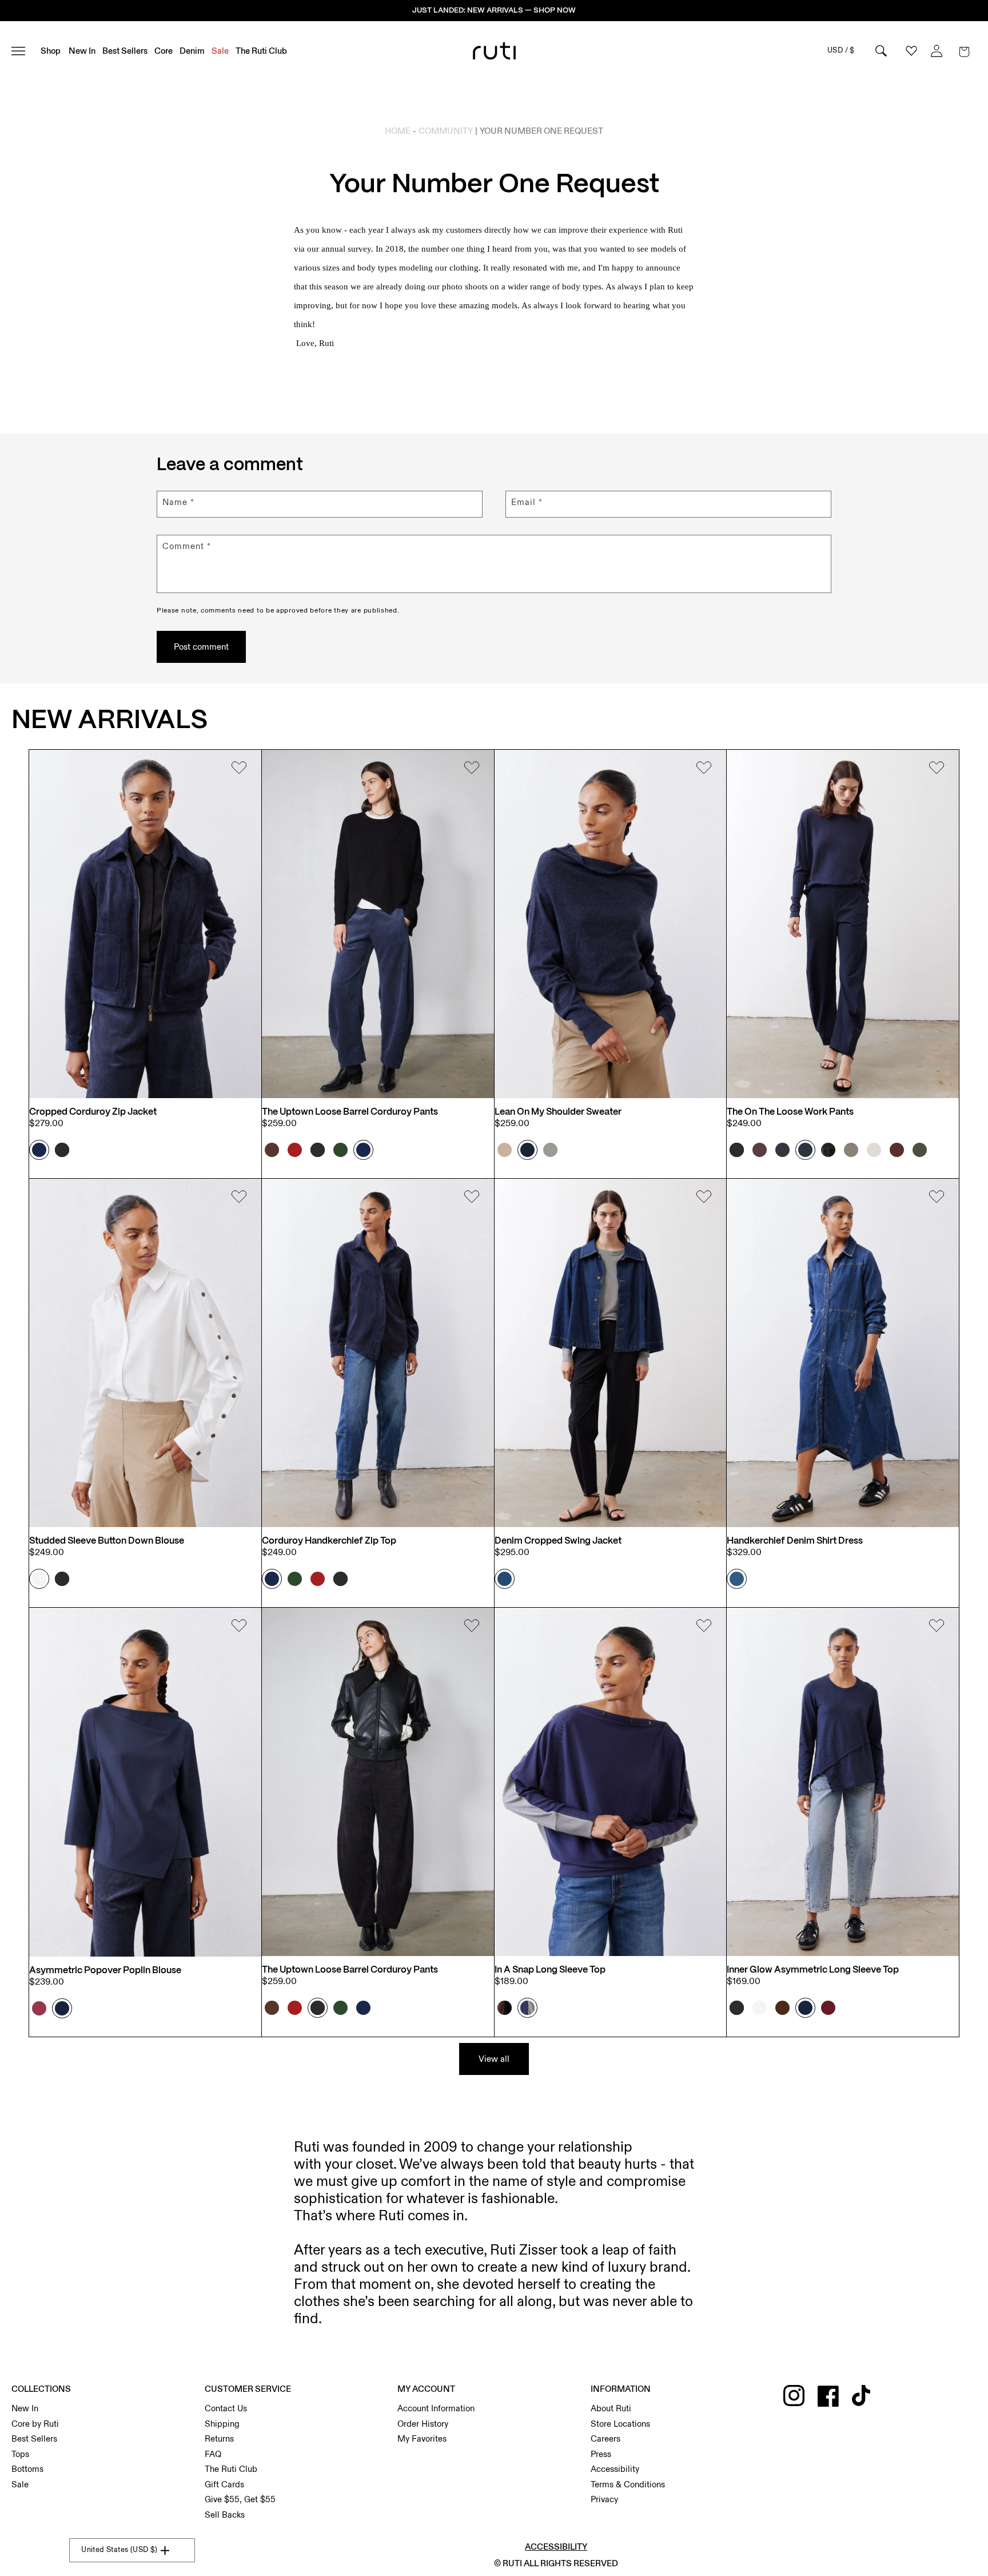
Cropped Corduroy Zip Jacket (93, 1112)
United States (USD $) (119, 2550)
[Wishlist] (239, 769)
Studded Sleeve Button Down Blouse (107, 1541)
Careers (605, 2439)
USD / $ (841, 50)
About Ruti (611, 2408)
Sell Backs (225, 2515)
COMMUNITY (446, 131)
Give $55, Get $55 (240, 2499)
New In (25, 2408)
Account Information (436, 2408)
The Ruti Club (231, 2469)
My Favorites (422, 2439)
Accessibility (615, 2469)
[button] (964, 51)
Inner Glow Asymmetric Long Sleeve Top (813, 1970)
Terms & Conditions (628, 2484)
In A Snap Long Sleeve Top (550, 1970)
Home (398, 131)
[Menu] (23, 51)
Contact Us (226, 2408)
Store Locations (620, 2424)
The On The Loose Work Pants (790, 1112)
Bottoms (27, 2469)
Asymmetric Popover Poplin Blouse (105, 1971)
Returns (219, 2439)
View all (494, 2059)
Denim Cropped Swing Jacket (558, 1541)
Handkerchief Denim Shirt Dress (795, 1541)
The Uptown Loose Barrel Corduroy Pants (350, 1112)
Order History (423, 2424)
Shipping (222, 2424)
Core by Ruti (35, 2424)
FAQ (213, 2454)
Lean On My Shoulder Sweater (558, 1112)
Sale (20, 2484)
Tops (20, 2454)
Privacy (604, 2499)
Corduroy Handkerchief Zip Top (329, 1541)
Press (601, 2454)
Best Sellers (34, 2439)
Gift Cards (224, 2484)
